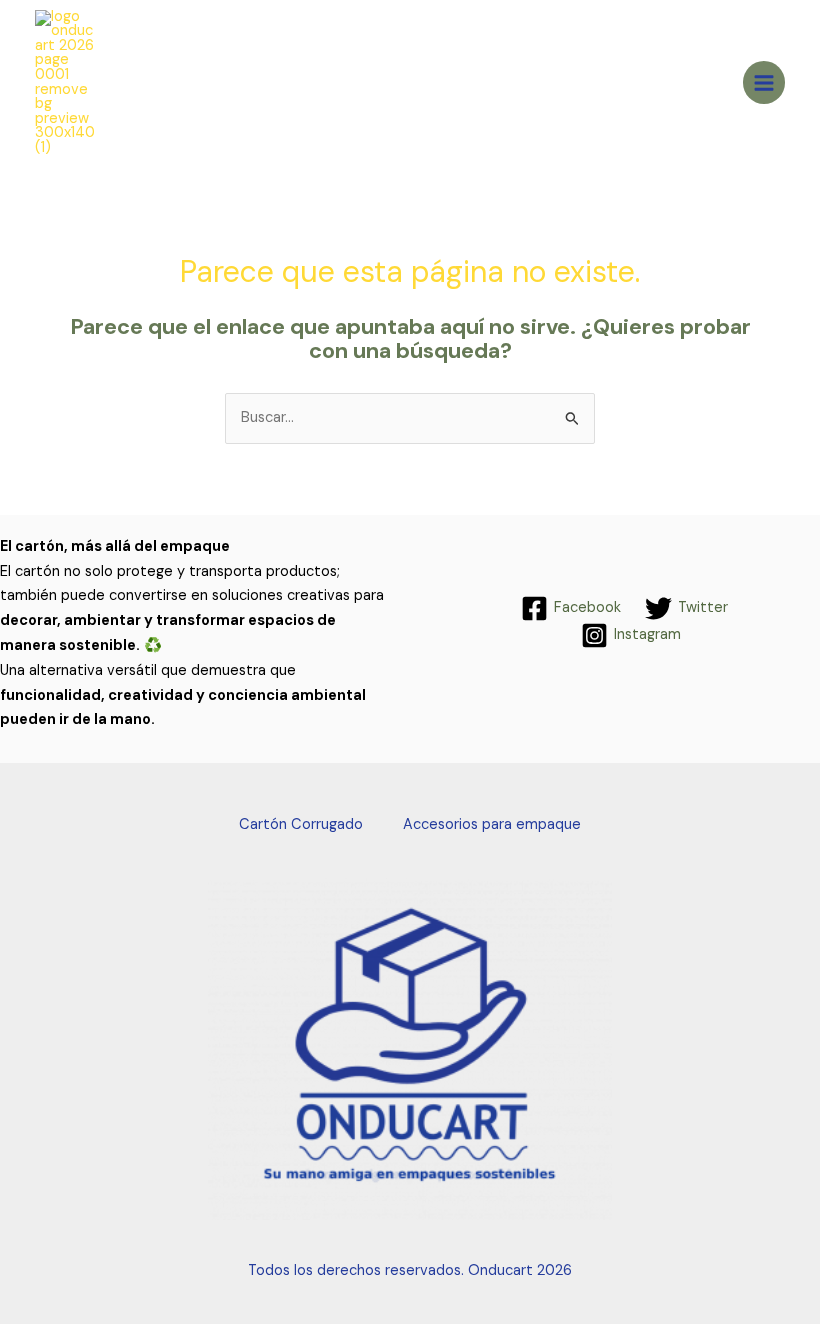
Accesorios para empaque (492, 824)
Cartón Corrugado (301, 824)
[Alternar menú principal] (764, 82)
